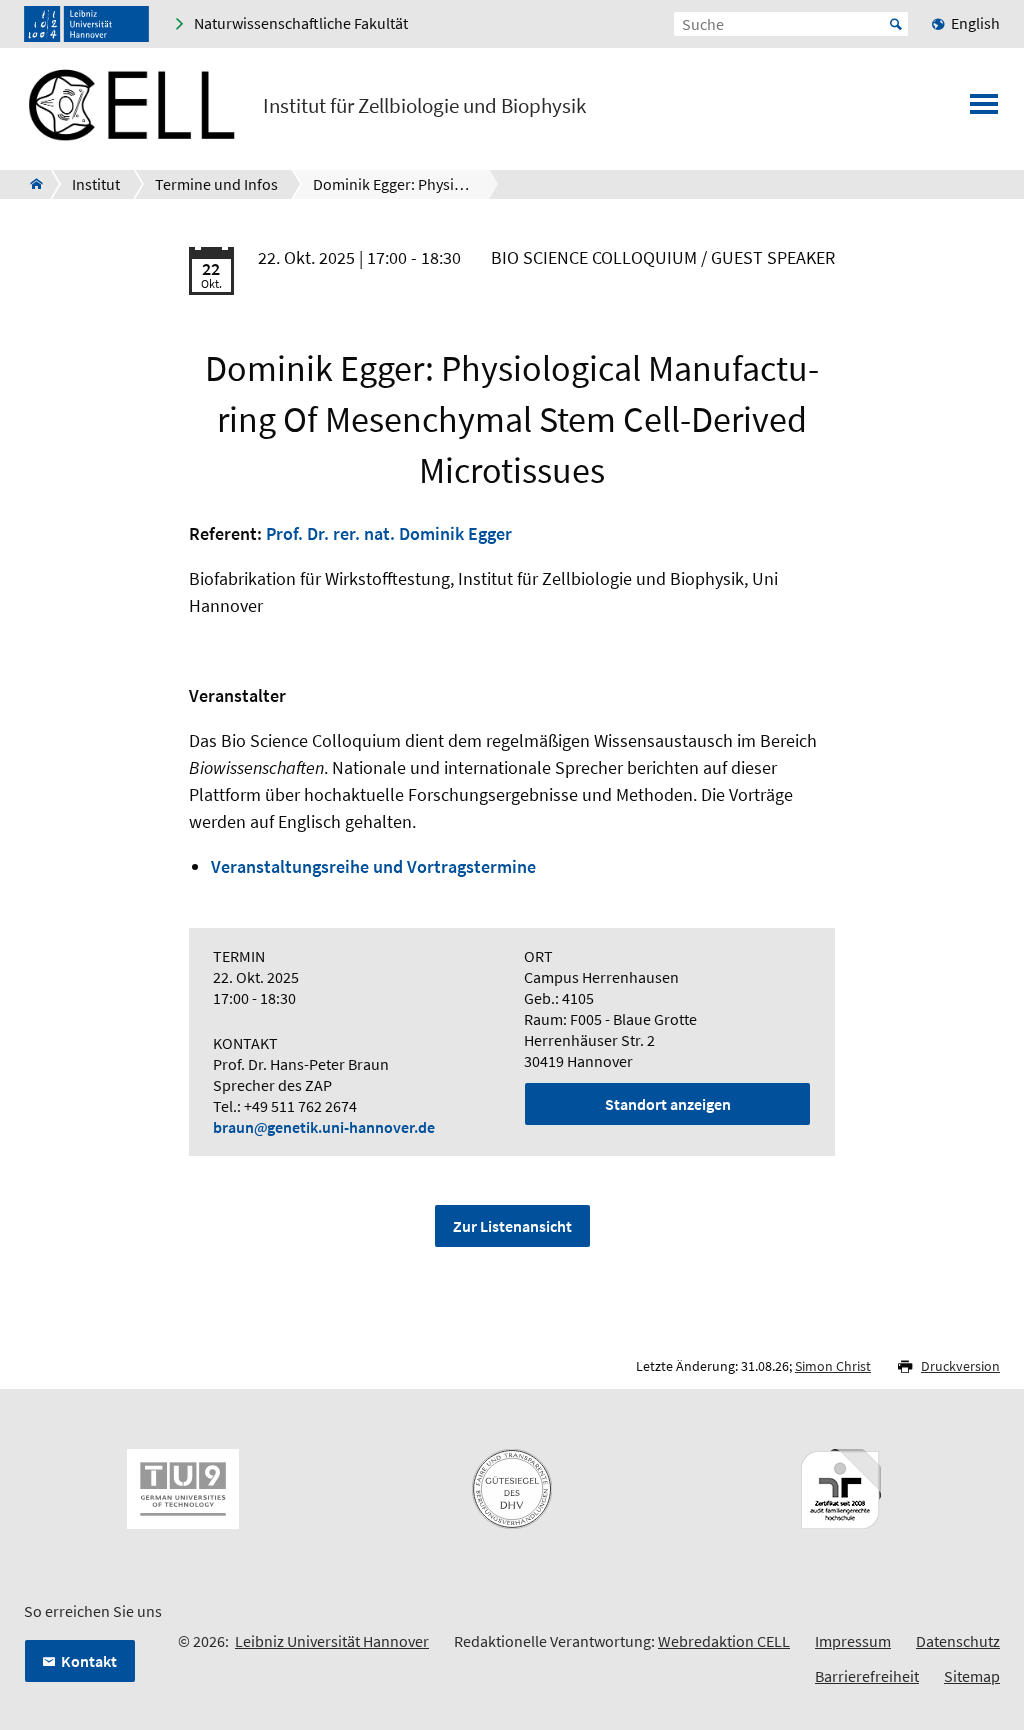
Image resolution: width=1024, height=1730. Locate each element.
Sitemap (972, 1676)
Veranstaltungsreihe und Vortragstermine (373, 866)
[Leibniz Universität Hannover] (86, 24)
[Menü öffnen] (984, 110)
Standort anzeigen (668, 1104)
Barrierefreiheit (867, 1676)
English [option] (975, 23)
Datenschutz (958, 1641)
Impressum (853, 1641)
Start (896, 24)
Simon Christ (833, 1366)
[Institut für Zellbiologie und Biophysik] (30, 184)
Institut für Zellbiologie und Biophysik (424, 106)
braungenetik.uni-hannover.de (324, 1127)
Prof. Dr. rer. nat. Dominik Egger (389, 533)
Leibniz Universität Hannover (332, 1641)
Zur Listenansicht (512, 1226)
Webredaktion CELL (724, 1641)
